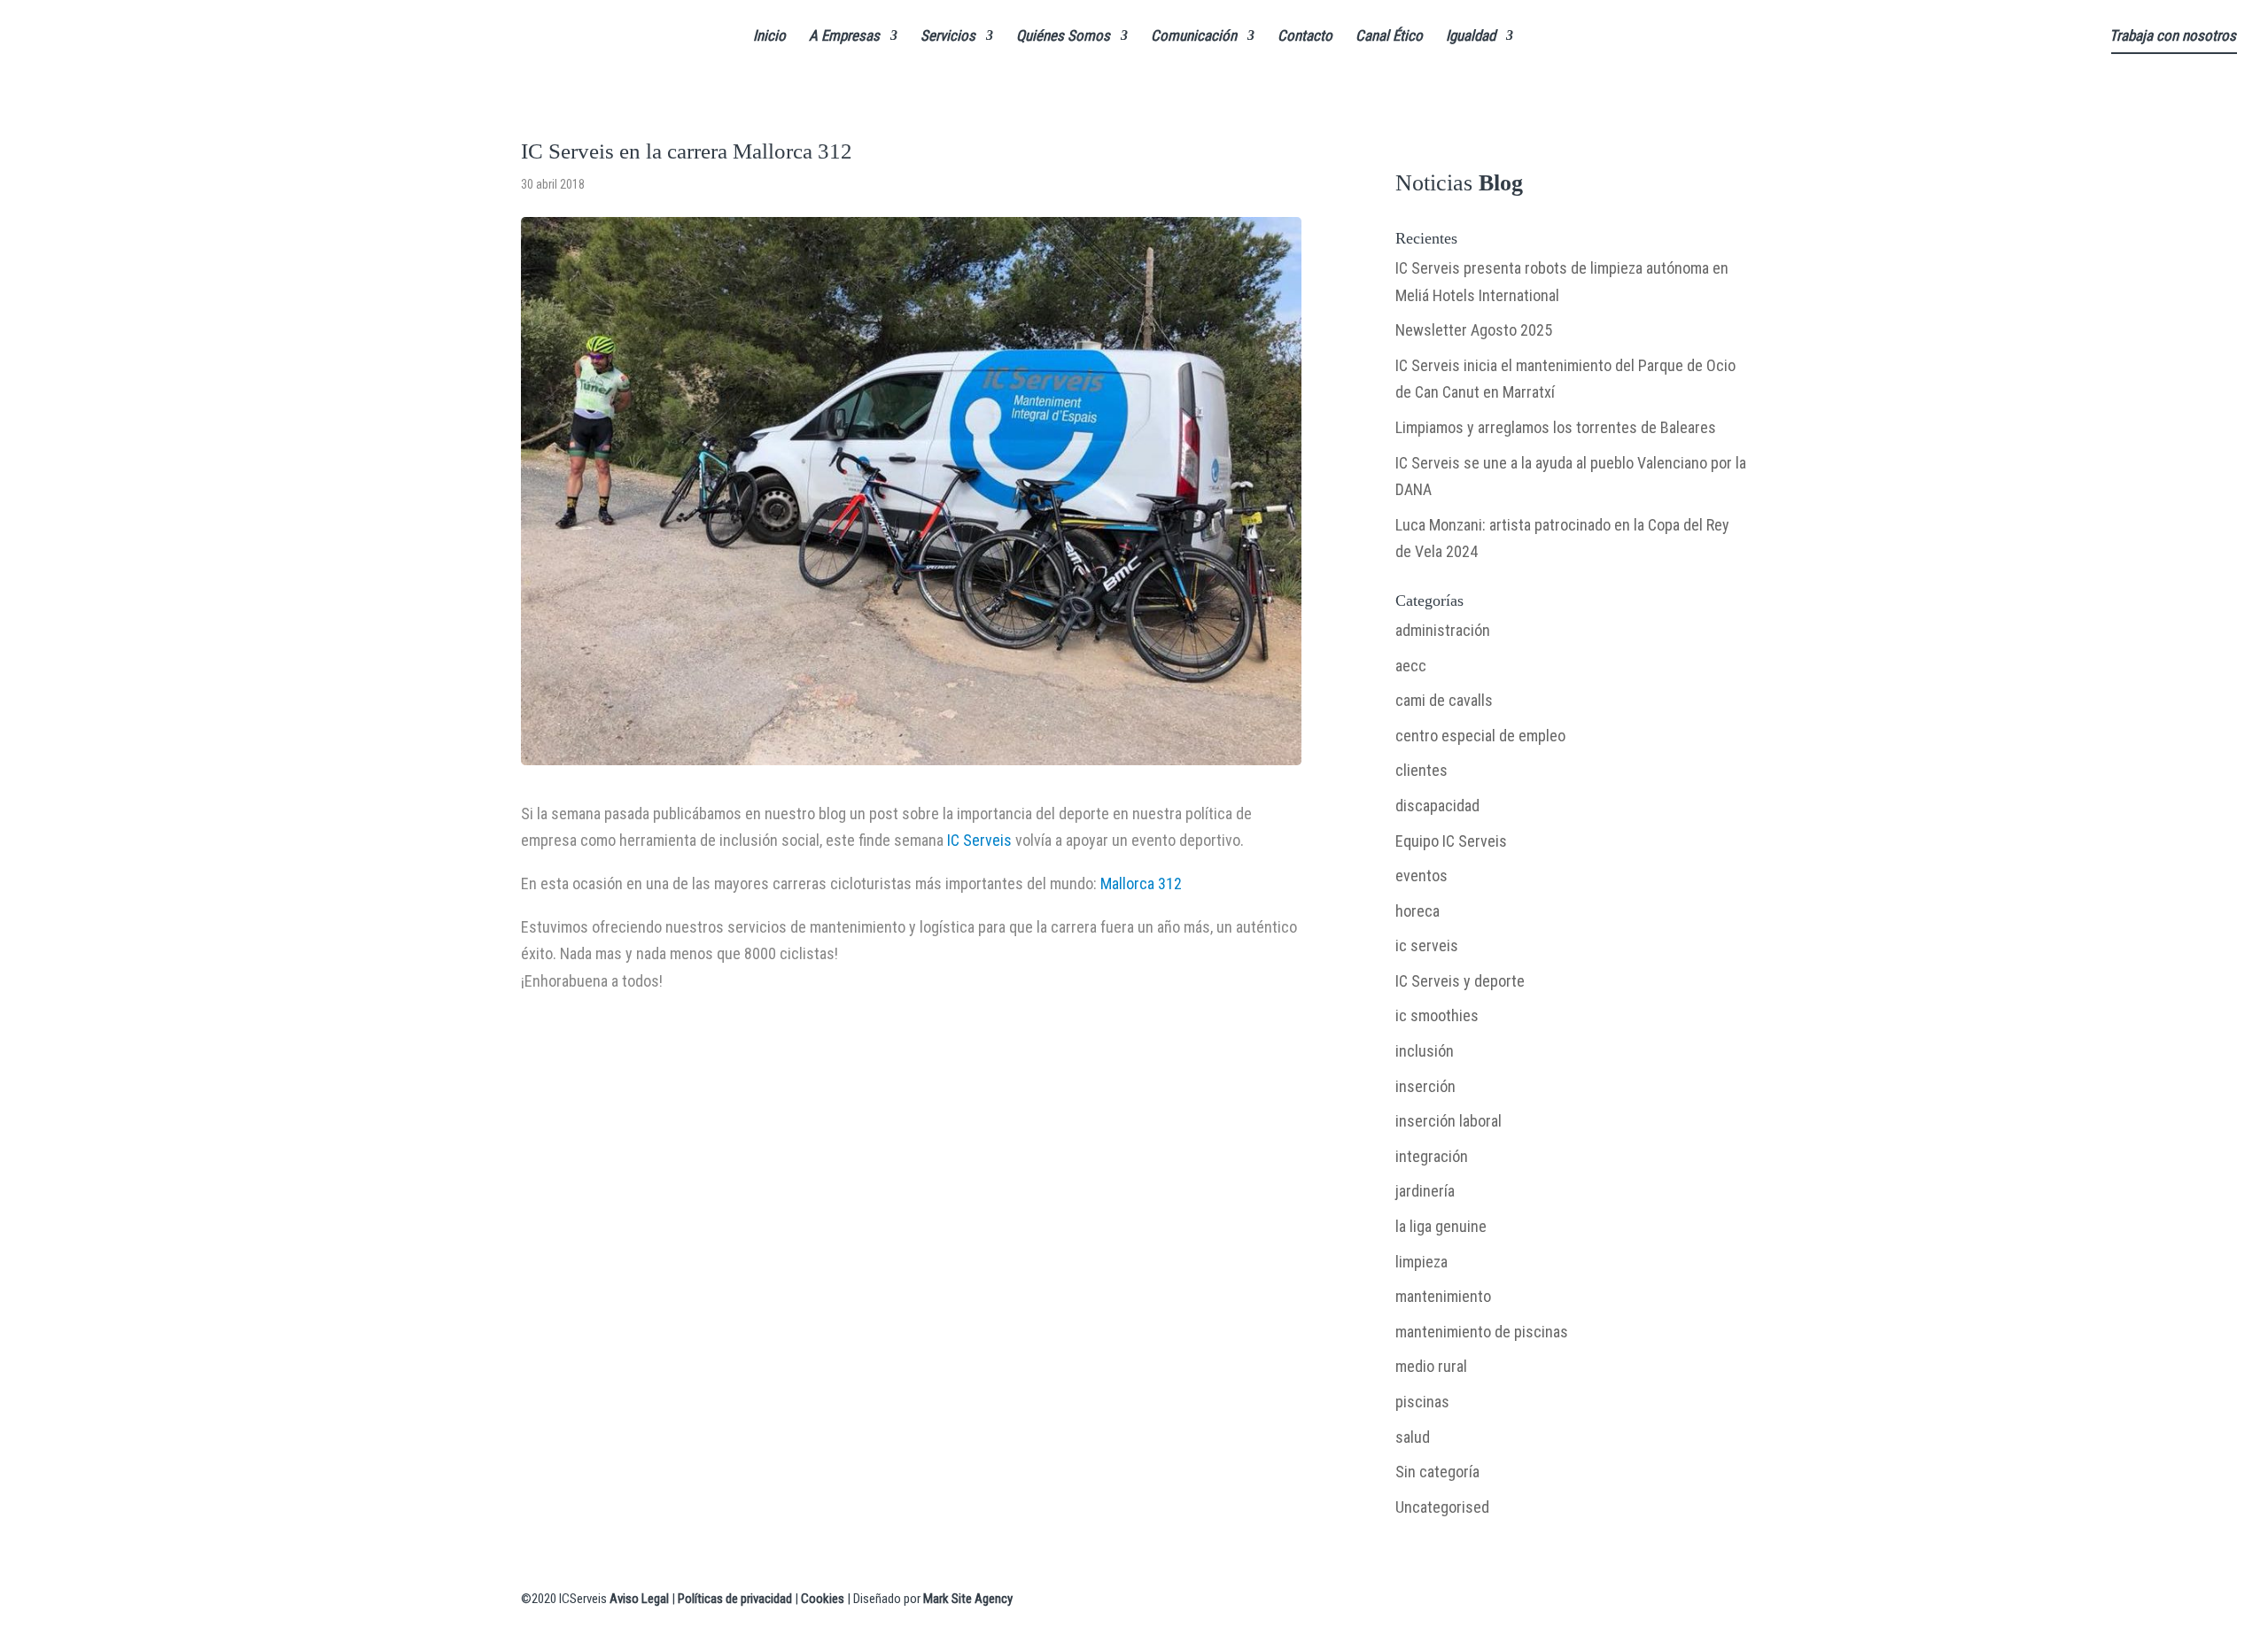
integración (1432, 1156)
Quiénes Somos (1063, 37)
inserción (1425, 1086)
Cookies (823, 1599)
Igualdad (1471, 37)
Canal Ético (1389, 37)
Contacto (1305, 37)
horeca (1417, 911)
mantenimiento (1443, 1296)
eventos (1421, 875)
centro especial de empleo (1480, 736)
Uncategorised (1442, 1507)
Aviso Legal (639, 1599)
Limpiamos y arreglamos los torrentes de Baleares (1556, 427)
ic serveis (1427, 945)
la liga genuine (1441, 1226)
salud (1413, 1437)
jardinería (1425, 1191)
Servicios (948, 37)
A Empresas (844, 37)
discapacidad (1437, 806)
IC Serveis (979, 840)
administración (1443, 630)
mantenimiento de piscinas (1482, 1332)
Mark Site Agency (968, 1599)
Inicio (769, 37)
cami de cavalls (1444, 700)
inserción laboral (1449, 1121)
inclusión (1425, 1051)
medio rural (1431, 1366)
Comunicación (1194, 37)
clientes (1421, 770)
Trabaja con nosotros (2173, 37)
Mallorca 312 (1141, 883)
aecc (1411, 666)
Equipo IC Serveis (1451, 841)
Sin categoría (1437, 1472)
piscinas (1422, 1402)
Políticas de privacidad (735, 1599)
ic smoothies (1437, 1015)
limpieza (1421, 1262)
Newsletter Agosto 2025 (1474, 330)
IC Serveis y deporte (1460, 981)
